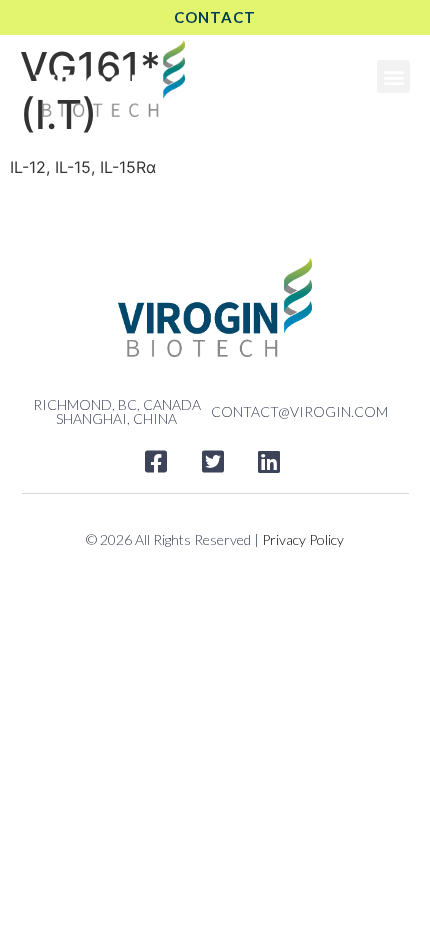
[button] (393, 76)
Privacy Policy (303, 539)
